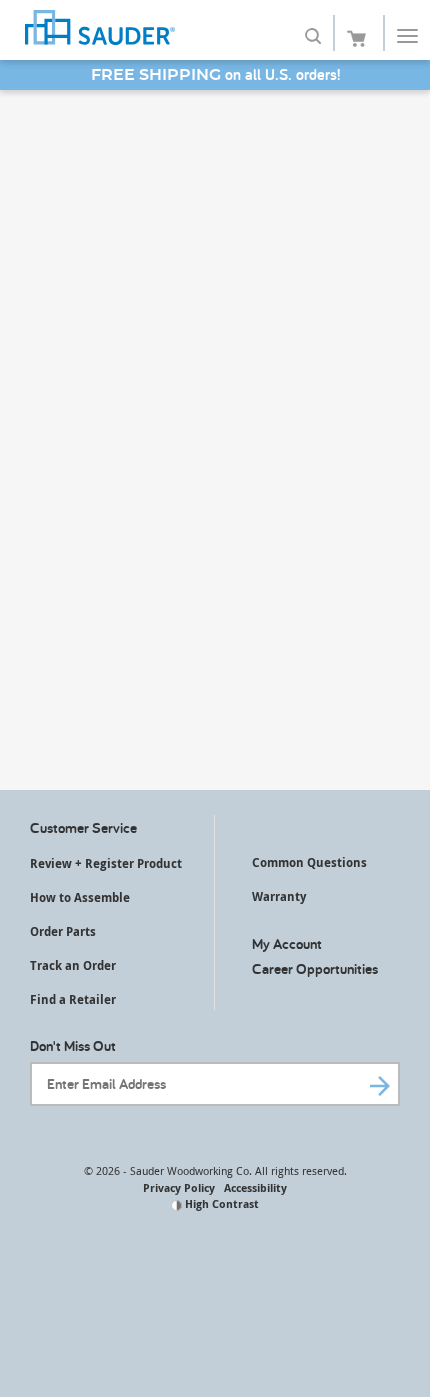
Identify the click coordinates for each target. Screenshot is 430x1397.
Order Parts (63, 931)
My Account (287, 943)
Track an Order (73, 965)
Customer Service (83, 827)
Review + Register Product (106, 863)
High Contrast (220, 1203)
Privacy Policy (179, 1187)
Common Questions (309, 862)
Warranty (279, 896)
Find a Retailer (73, 999)
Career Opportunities (315, 968)
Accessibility (255, 1187)
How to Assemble (80, 897)
